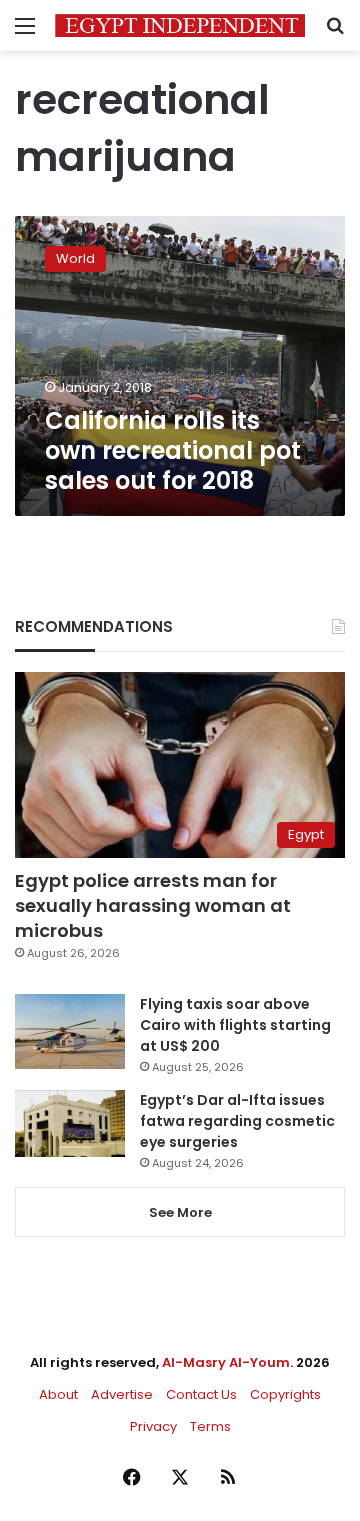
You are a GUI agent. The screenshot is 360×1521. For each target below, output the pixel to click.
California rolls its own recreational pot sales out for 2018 (173, 450)
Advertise (122, 1394)
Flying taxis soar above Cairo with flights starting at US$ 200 (235, 1025)
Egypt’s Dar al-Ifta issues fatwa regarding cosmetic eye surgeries (237, 1121)
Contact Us (201, 1394)
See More (180, 1212)
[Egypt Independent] (180, 25)
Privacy (153, 1426)
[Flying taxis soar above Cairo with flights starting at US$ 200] (70, 1031)
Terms (210, 1426)
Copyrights (285, 1394)
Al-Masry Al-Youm (226, 1362)
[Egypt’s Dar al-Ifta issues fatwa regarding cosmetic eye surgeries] (70, 1123)
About (58, 1394)
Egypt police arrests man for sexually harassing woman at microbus (153, 905)
